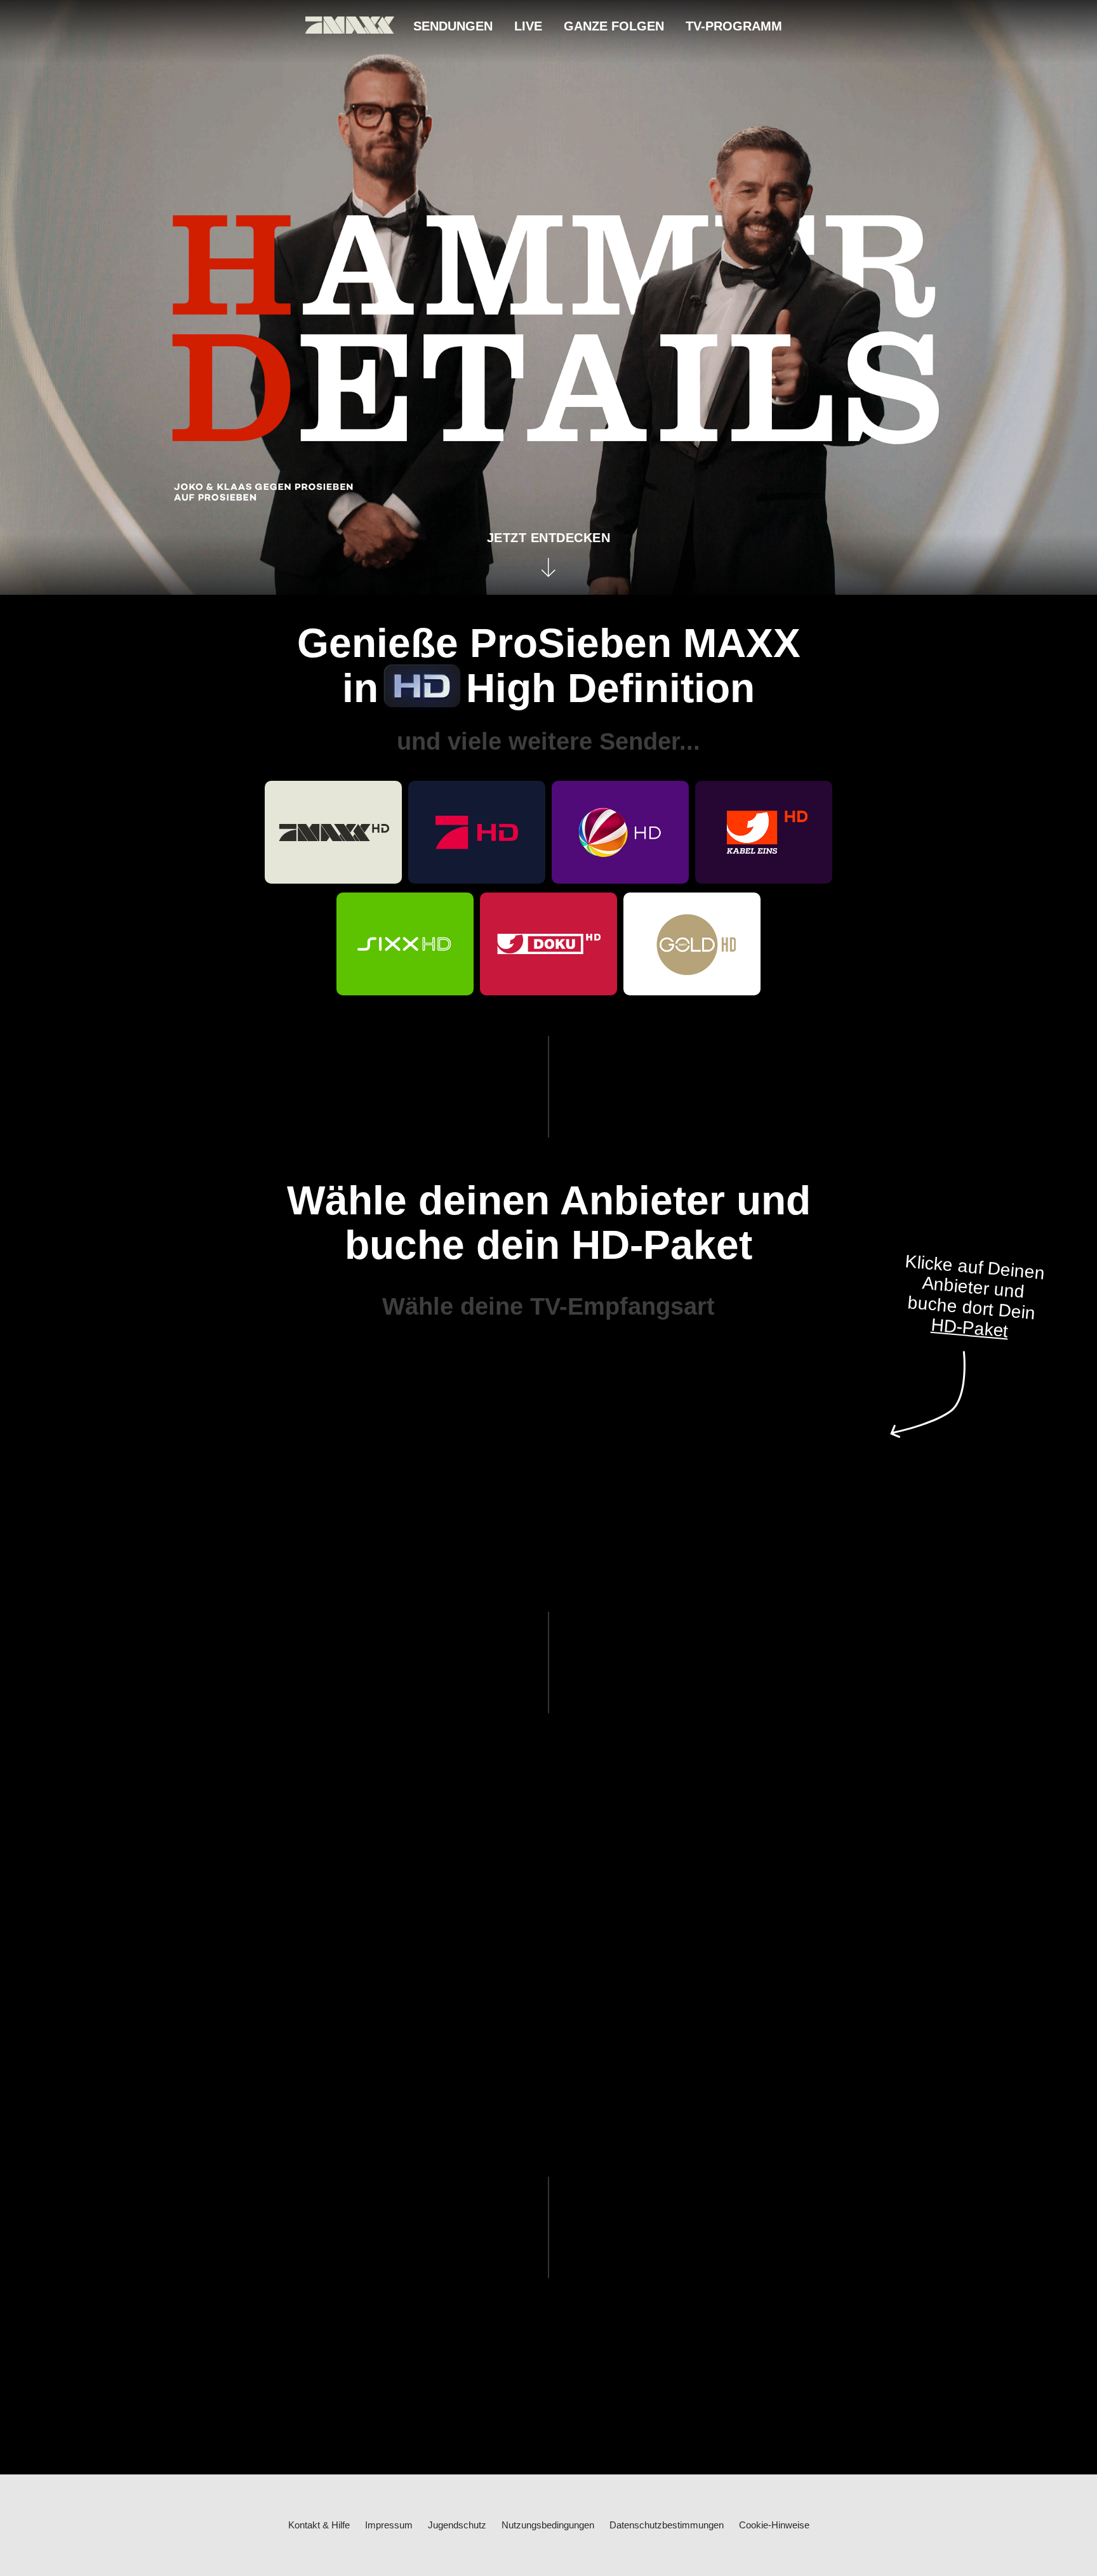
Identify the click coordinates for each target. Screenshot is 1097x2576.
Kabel (495, 1369)
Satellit (420, 1369)
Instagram (593, 2130)
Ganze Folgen (614, 26)
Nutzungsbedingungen (548, 2525)
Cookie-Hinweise (774, 2525)
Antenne (562, 1369)
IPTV (626, 1369)
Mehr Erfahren (783, 1441)
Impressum (389, 2525)
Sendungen (453, 26)
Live (528, 26)
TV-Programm (734, 26)
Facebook (503, 2130)
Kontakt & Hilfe (319, 2525)
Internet (687, 1369)
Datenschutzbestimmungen (667, 2525)
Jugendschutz (457, 2525)
